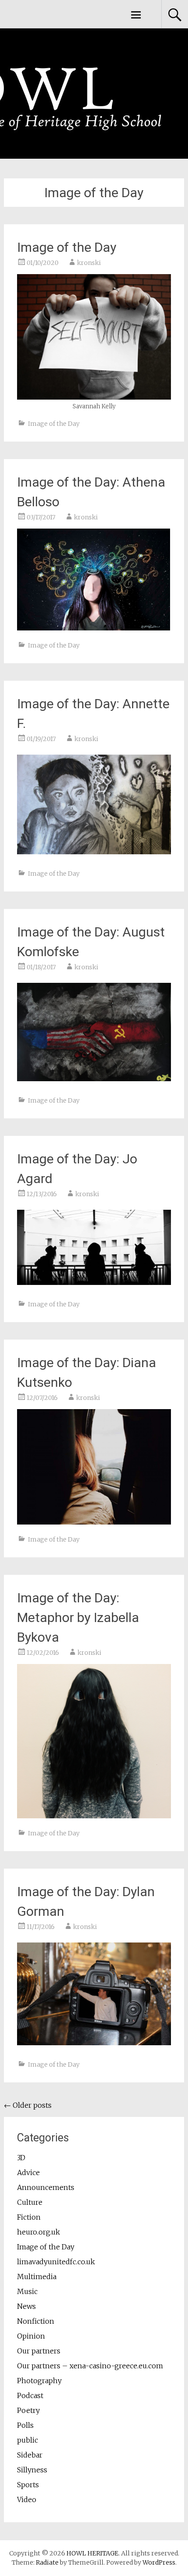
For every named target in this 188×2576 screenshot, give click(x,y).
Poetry (28, 2410)
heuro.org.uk (38, 2232)
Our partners (39, 2351)
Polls (25, 2425)
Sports (28, 2485)
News (26, 2306)
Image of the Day (67, 247)
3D (21, 2158)
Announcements (46, 2187)
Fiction (29, 2217)
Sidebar (30, 2455)
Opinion (31, 2336)
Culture (30, 2202)
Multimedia (37, 2277)
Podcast (30, 2395)
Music (27, 2291)
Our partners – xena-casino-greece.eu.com (90, 2366)
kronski (89, 263)
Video (27, 2499)
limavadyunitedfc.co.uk (56, 2262)
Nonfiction (36, 2321)
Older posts (28, 2105)
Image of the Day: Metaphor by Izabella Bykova (78, 1617)
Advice (28, 2172)
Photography (39, 2381)
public (28, 2440)
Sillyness (32, 2470)
